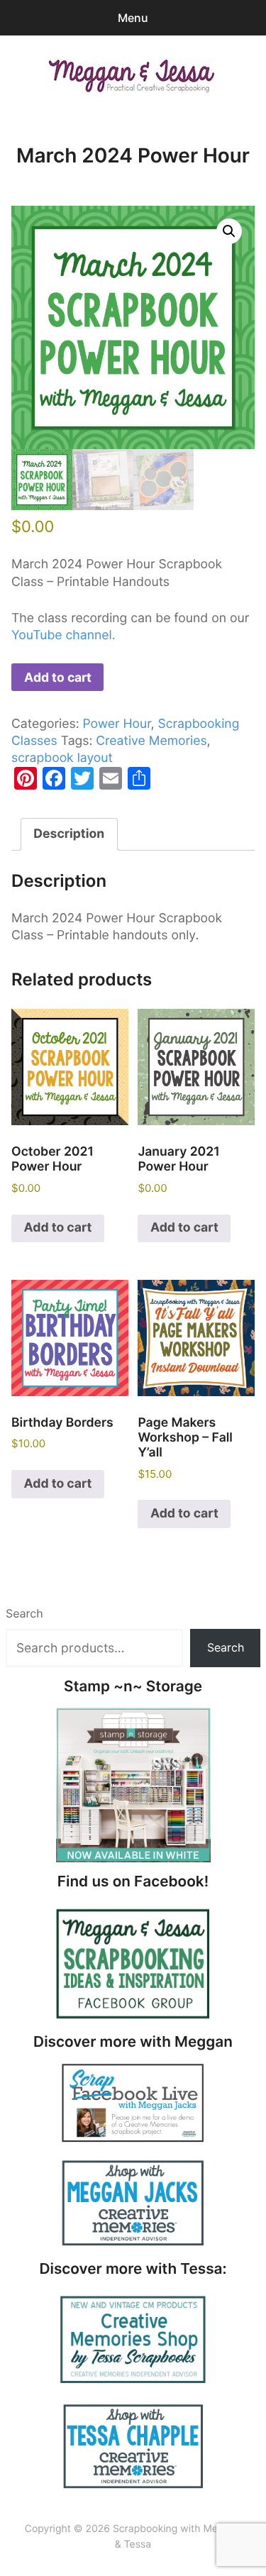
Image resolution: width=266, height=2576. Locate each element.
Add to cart (58, 677)
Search (24, 1613)
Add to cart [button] (58, 1228)
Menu (133, 18)
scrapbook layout (62, 758)
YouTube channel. (63, 635)
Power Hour (116, 724)
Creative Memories (151, 741)
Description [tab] (69, 834)
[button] (229, 231)
